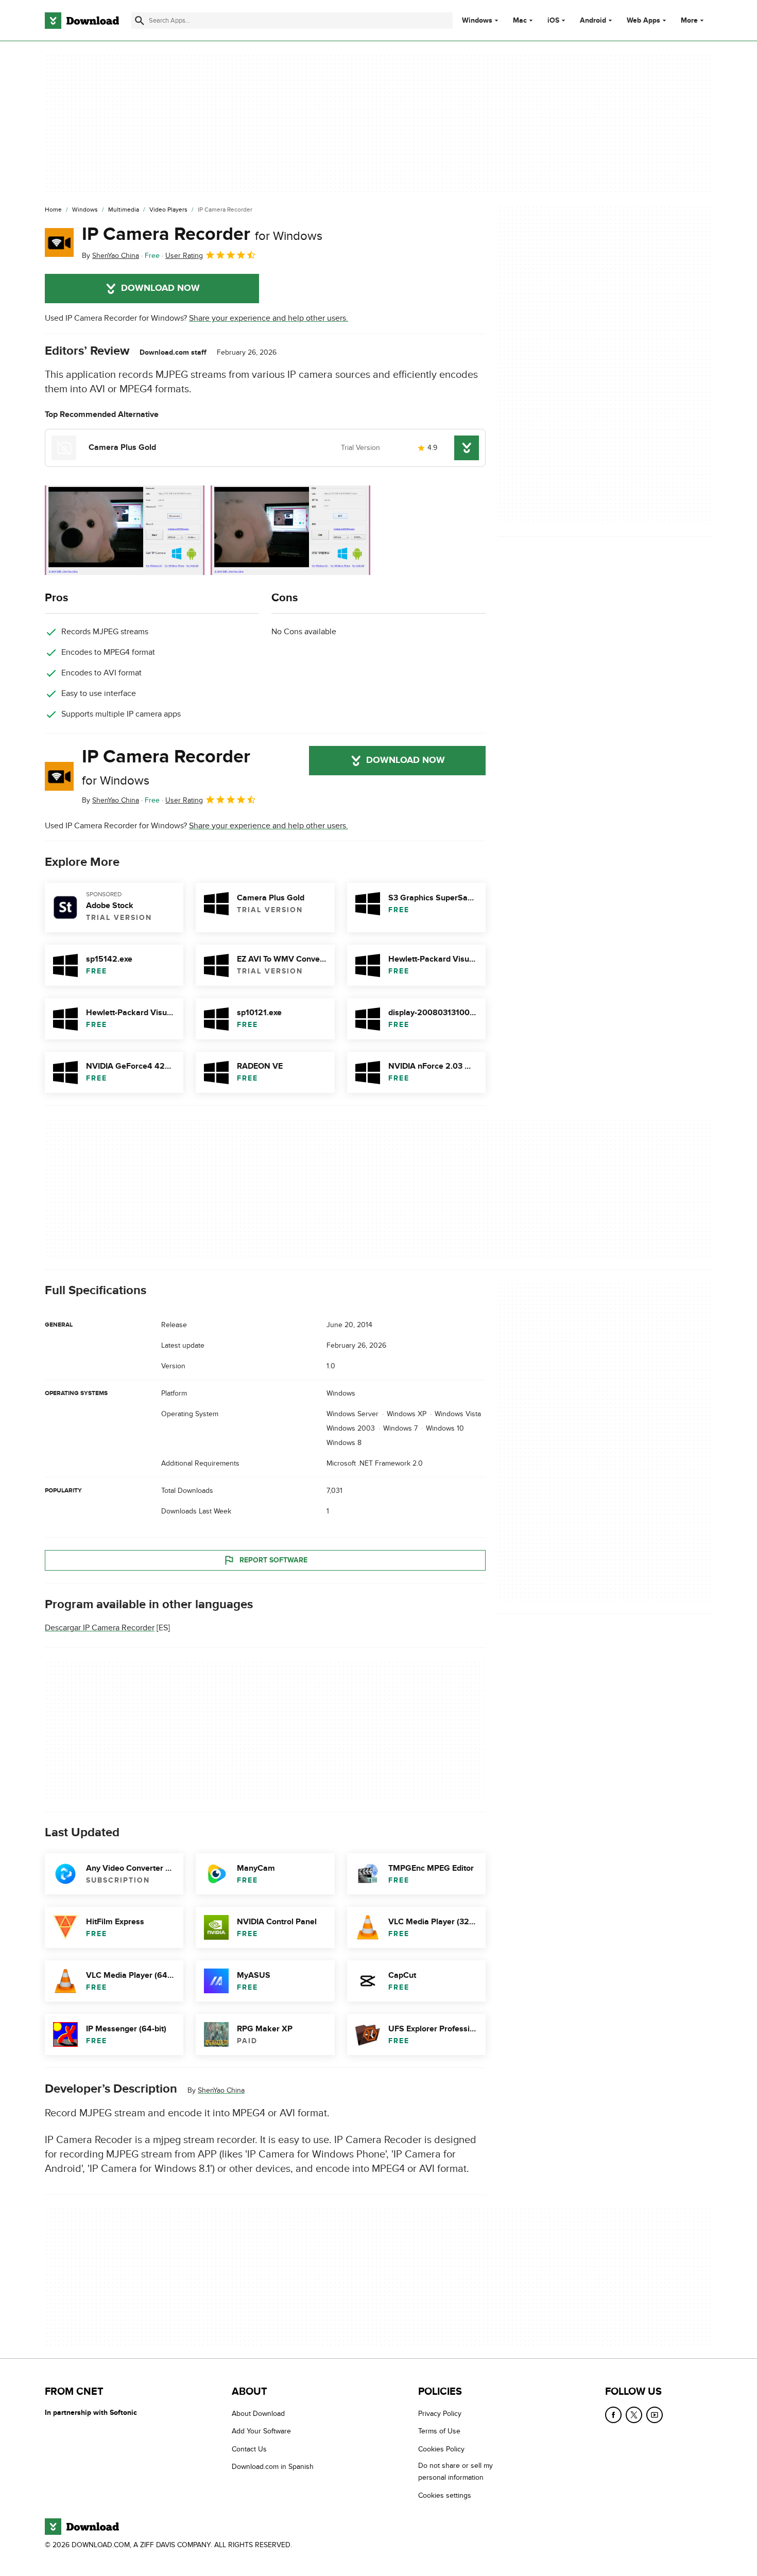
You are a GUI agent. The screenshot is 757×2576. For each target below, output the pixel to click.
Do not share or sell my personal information (455, 2472)
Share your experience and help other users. (269, 318)
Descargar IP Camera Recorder (100, 1628)
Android (593, 21)
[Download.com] (82, 21)
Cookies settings (445, 2495)
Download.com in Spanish (273, 2467)
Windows (477, 21)
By (110, 256)
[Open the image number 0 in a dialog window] (125, 530)
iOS (553, 21)
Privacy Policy (440, 2414)
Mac (520, 21)
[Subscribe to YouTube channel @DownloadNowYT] (655, 2415)
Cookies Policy (441, 2449)
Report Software (273, 1560)
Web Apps (643, 21)
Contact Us (249, 2449)
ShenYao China (221, 2090)
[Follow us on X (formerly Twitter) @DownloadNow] (634, 2415)
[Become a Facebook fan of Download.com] (613, 2415)
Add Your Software (261, 2432)
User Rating (184, 256)
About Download (258, 2414)
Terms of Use (439, 2432)
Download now (160, 288)
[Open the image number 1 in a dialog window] (290, 530)
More (689, 20)
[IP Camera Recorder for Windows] (59, 242)
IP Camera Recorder (202, 234)
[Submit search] (140, 21)
